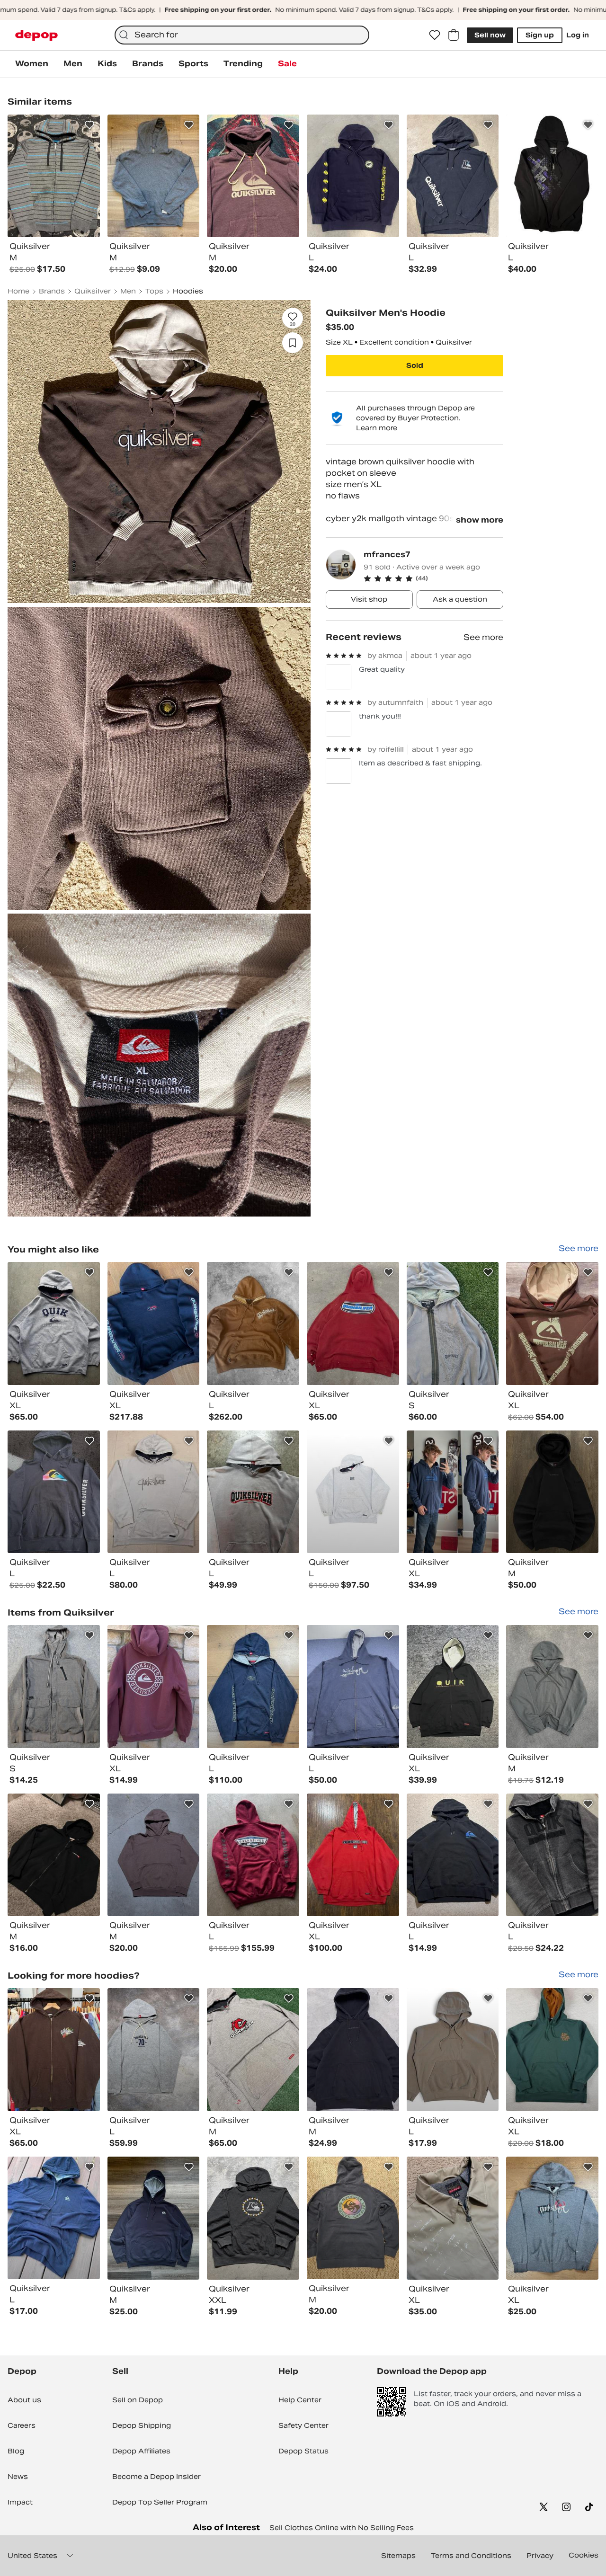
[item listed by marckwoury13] (552, 1492)
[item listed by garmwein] (54, 1324)
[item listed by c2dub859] (253, 2218)
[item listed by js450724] (353, 2218)
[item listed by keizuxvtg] (253, 1492)
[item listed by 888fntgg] (154, 1324)
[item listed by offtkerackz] (253, 1324)
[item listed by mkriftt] (154, 1492)
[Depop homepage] (36, 35)
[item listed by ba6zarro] (552, 1324)
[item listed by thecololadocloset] (154, 1687)
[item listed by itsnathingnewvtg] (54, 2050)
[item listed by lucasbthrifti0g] (453, 2050)
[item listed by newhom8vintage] (154, 2050)
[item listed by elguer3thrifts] (353, 1687)
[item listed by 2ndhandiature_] (453, 1324)
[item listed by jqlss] (353, 1492)
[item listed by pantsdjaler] (453, 1687)
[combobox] (242, 35)
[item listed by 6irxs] (552, 2218)
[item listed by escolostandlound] (552, 1855)
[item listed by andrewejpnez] (353, 1855)
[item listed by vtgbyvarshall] (453, 2218)
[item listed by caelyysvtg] (353, 2050)
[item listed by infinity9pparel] (453, 1855)
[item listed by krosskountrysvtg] (54, 2218)
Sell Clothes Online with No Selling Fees (342, 2528)
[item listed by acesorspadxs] (253, 2050)
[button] (433, 578)
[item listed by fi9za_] (552, 2050)
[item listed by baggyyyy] (453, 1492)
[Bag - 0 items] (454, 35)
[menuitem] (32, 64)
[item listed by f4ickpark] (154, 1855)
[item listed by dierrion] (154, 2218)
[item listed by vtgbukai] (253, 1855)
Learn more (377, 428)
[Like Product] (89, 125)
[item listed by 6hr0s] (253, 1687)
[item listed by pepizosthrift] (353, 1324)
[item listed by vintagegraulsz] (552, 1687)
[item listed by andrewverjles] (54, 1855)
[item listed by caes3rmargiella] (54, 1492)
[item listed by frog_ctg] (54, 1687)
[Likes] (435, 35)
